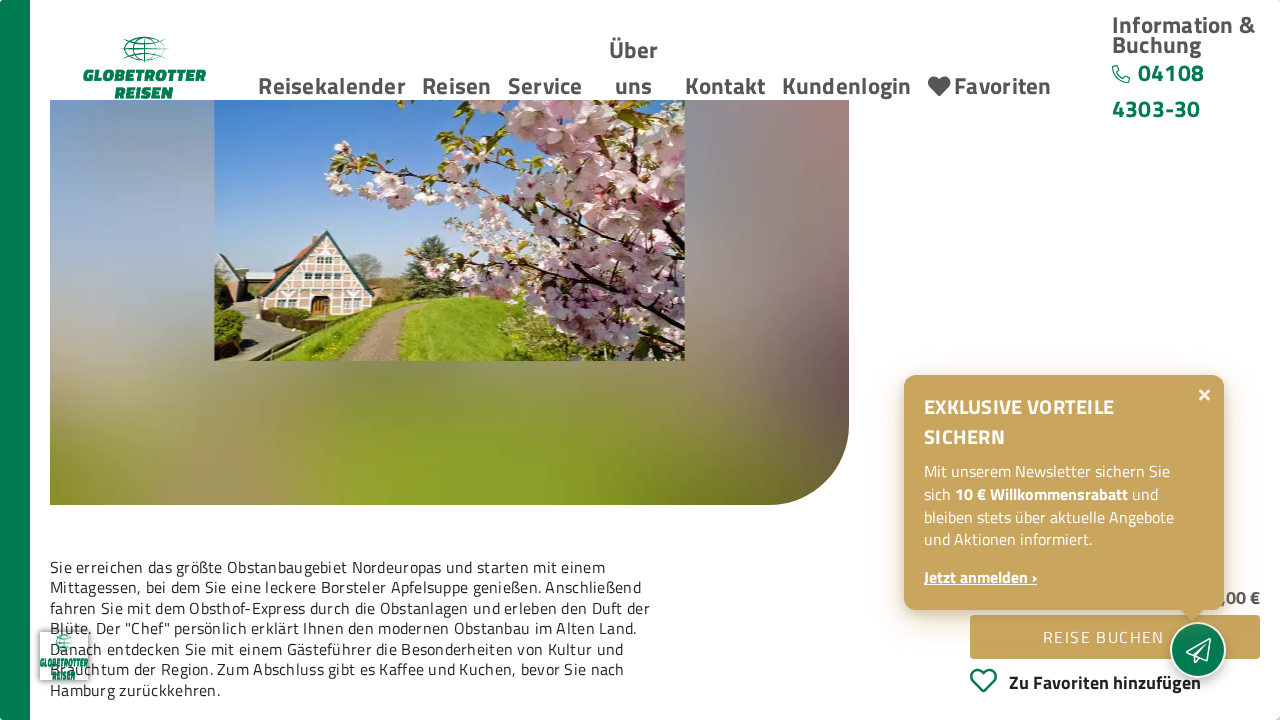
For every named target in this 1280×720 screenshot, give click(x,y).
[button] (332, 87)
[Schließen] (1204, 395)
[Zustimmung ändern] (64, 656)
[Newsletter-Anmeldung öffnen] (1198, 650)
